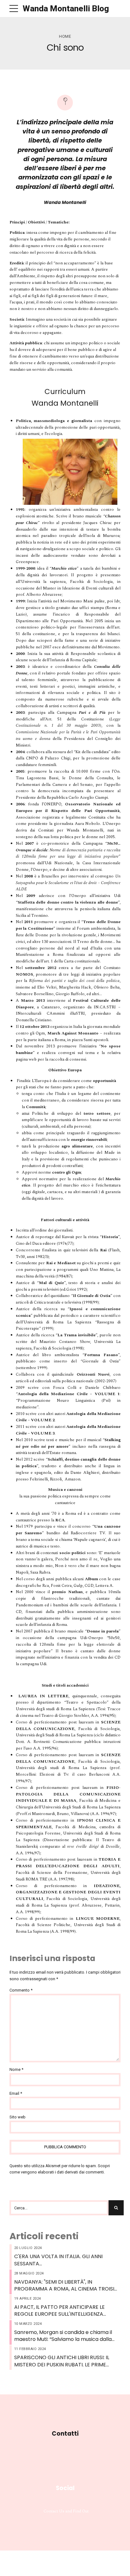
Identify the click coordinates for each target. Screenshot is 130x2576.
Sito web (18, 2117)
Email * (16, 2093)
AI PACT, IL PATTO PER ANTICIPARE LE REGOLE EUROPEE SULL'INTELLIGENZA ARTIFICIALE (59, 2311)
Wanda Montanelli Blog (66, 8)
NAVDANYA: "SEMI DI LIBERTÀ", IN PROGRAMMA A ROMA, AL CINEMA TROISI (64, 2286)
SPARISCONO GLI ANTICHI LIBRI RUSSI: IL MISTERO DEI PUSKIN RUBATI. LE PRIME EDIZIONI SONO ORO (62, 2361)
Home (65, 36)
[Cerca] (116, 2208)
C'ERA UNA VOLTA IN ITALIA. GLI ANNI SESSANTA (58, 2260)
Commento (21, 1990)
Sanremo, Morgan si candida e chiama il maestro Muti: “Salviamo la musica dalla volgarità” (63, 2336)
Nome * (16, 2069)
